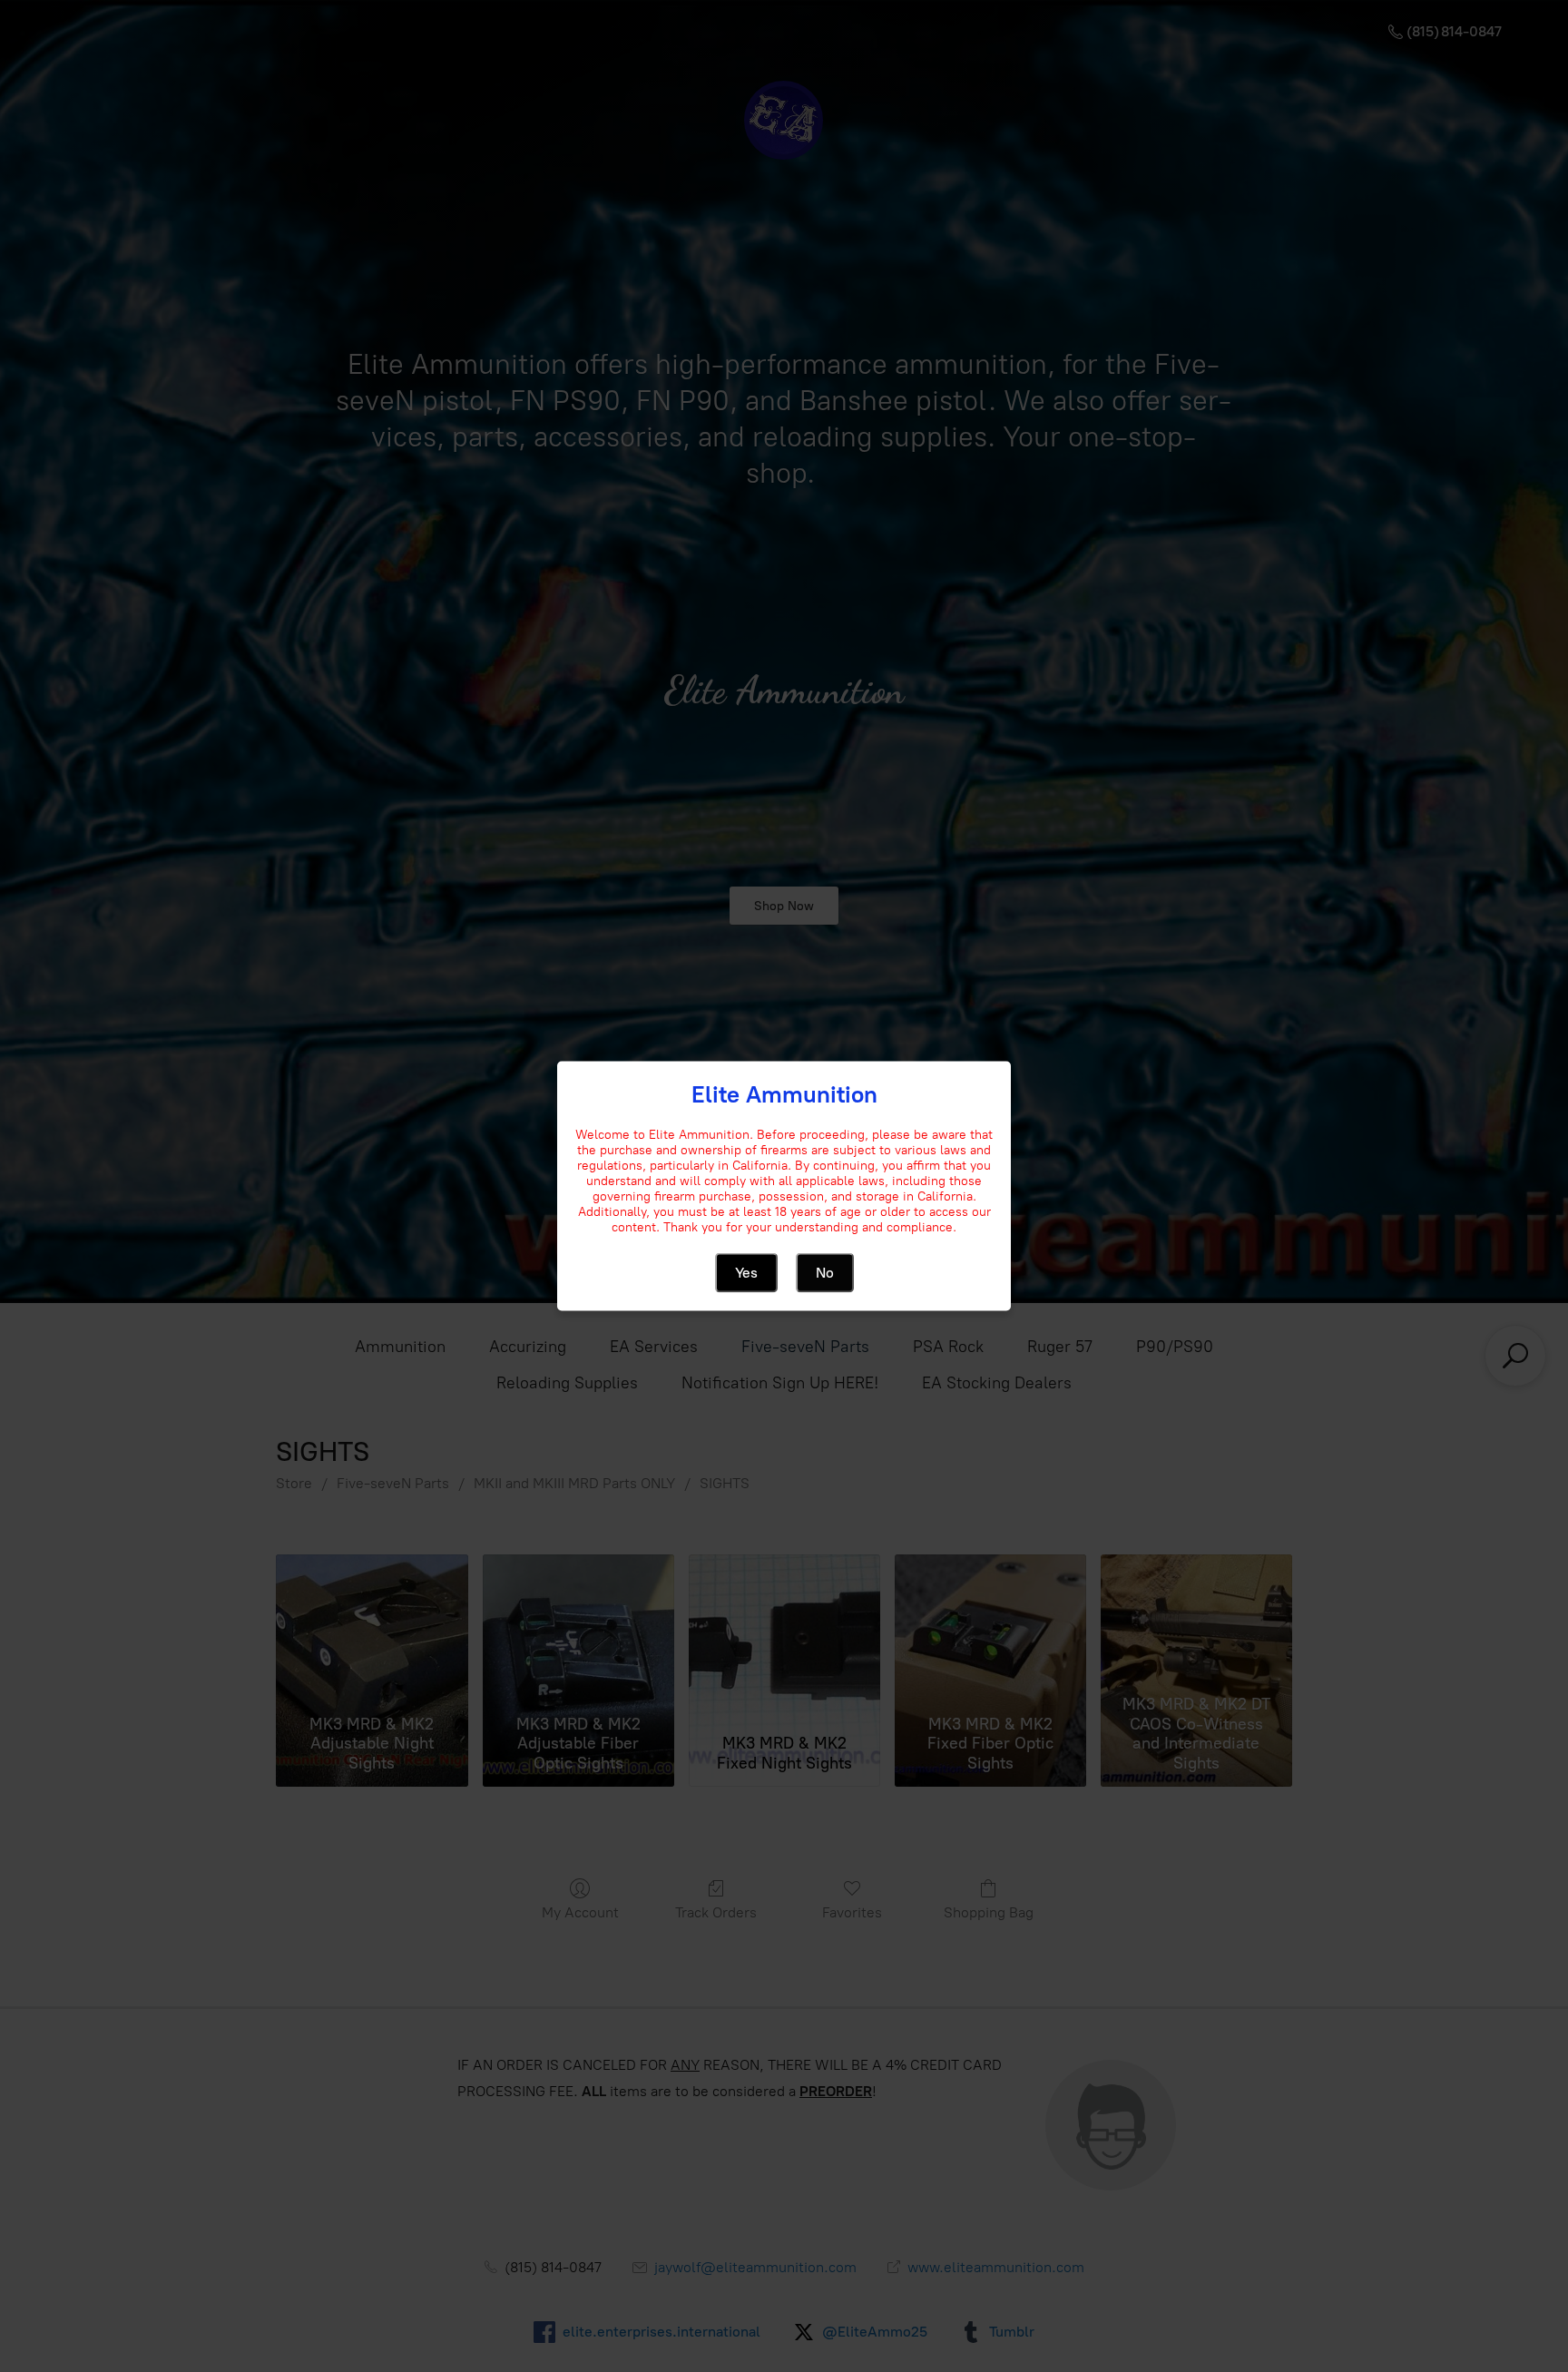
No (825, 1273)
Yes (746, 1273)
